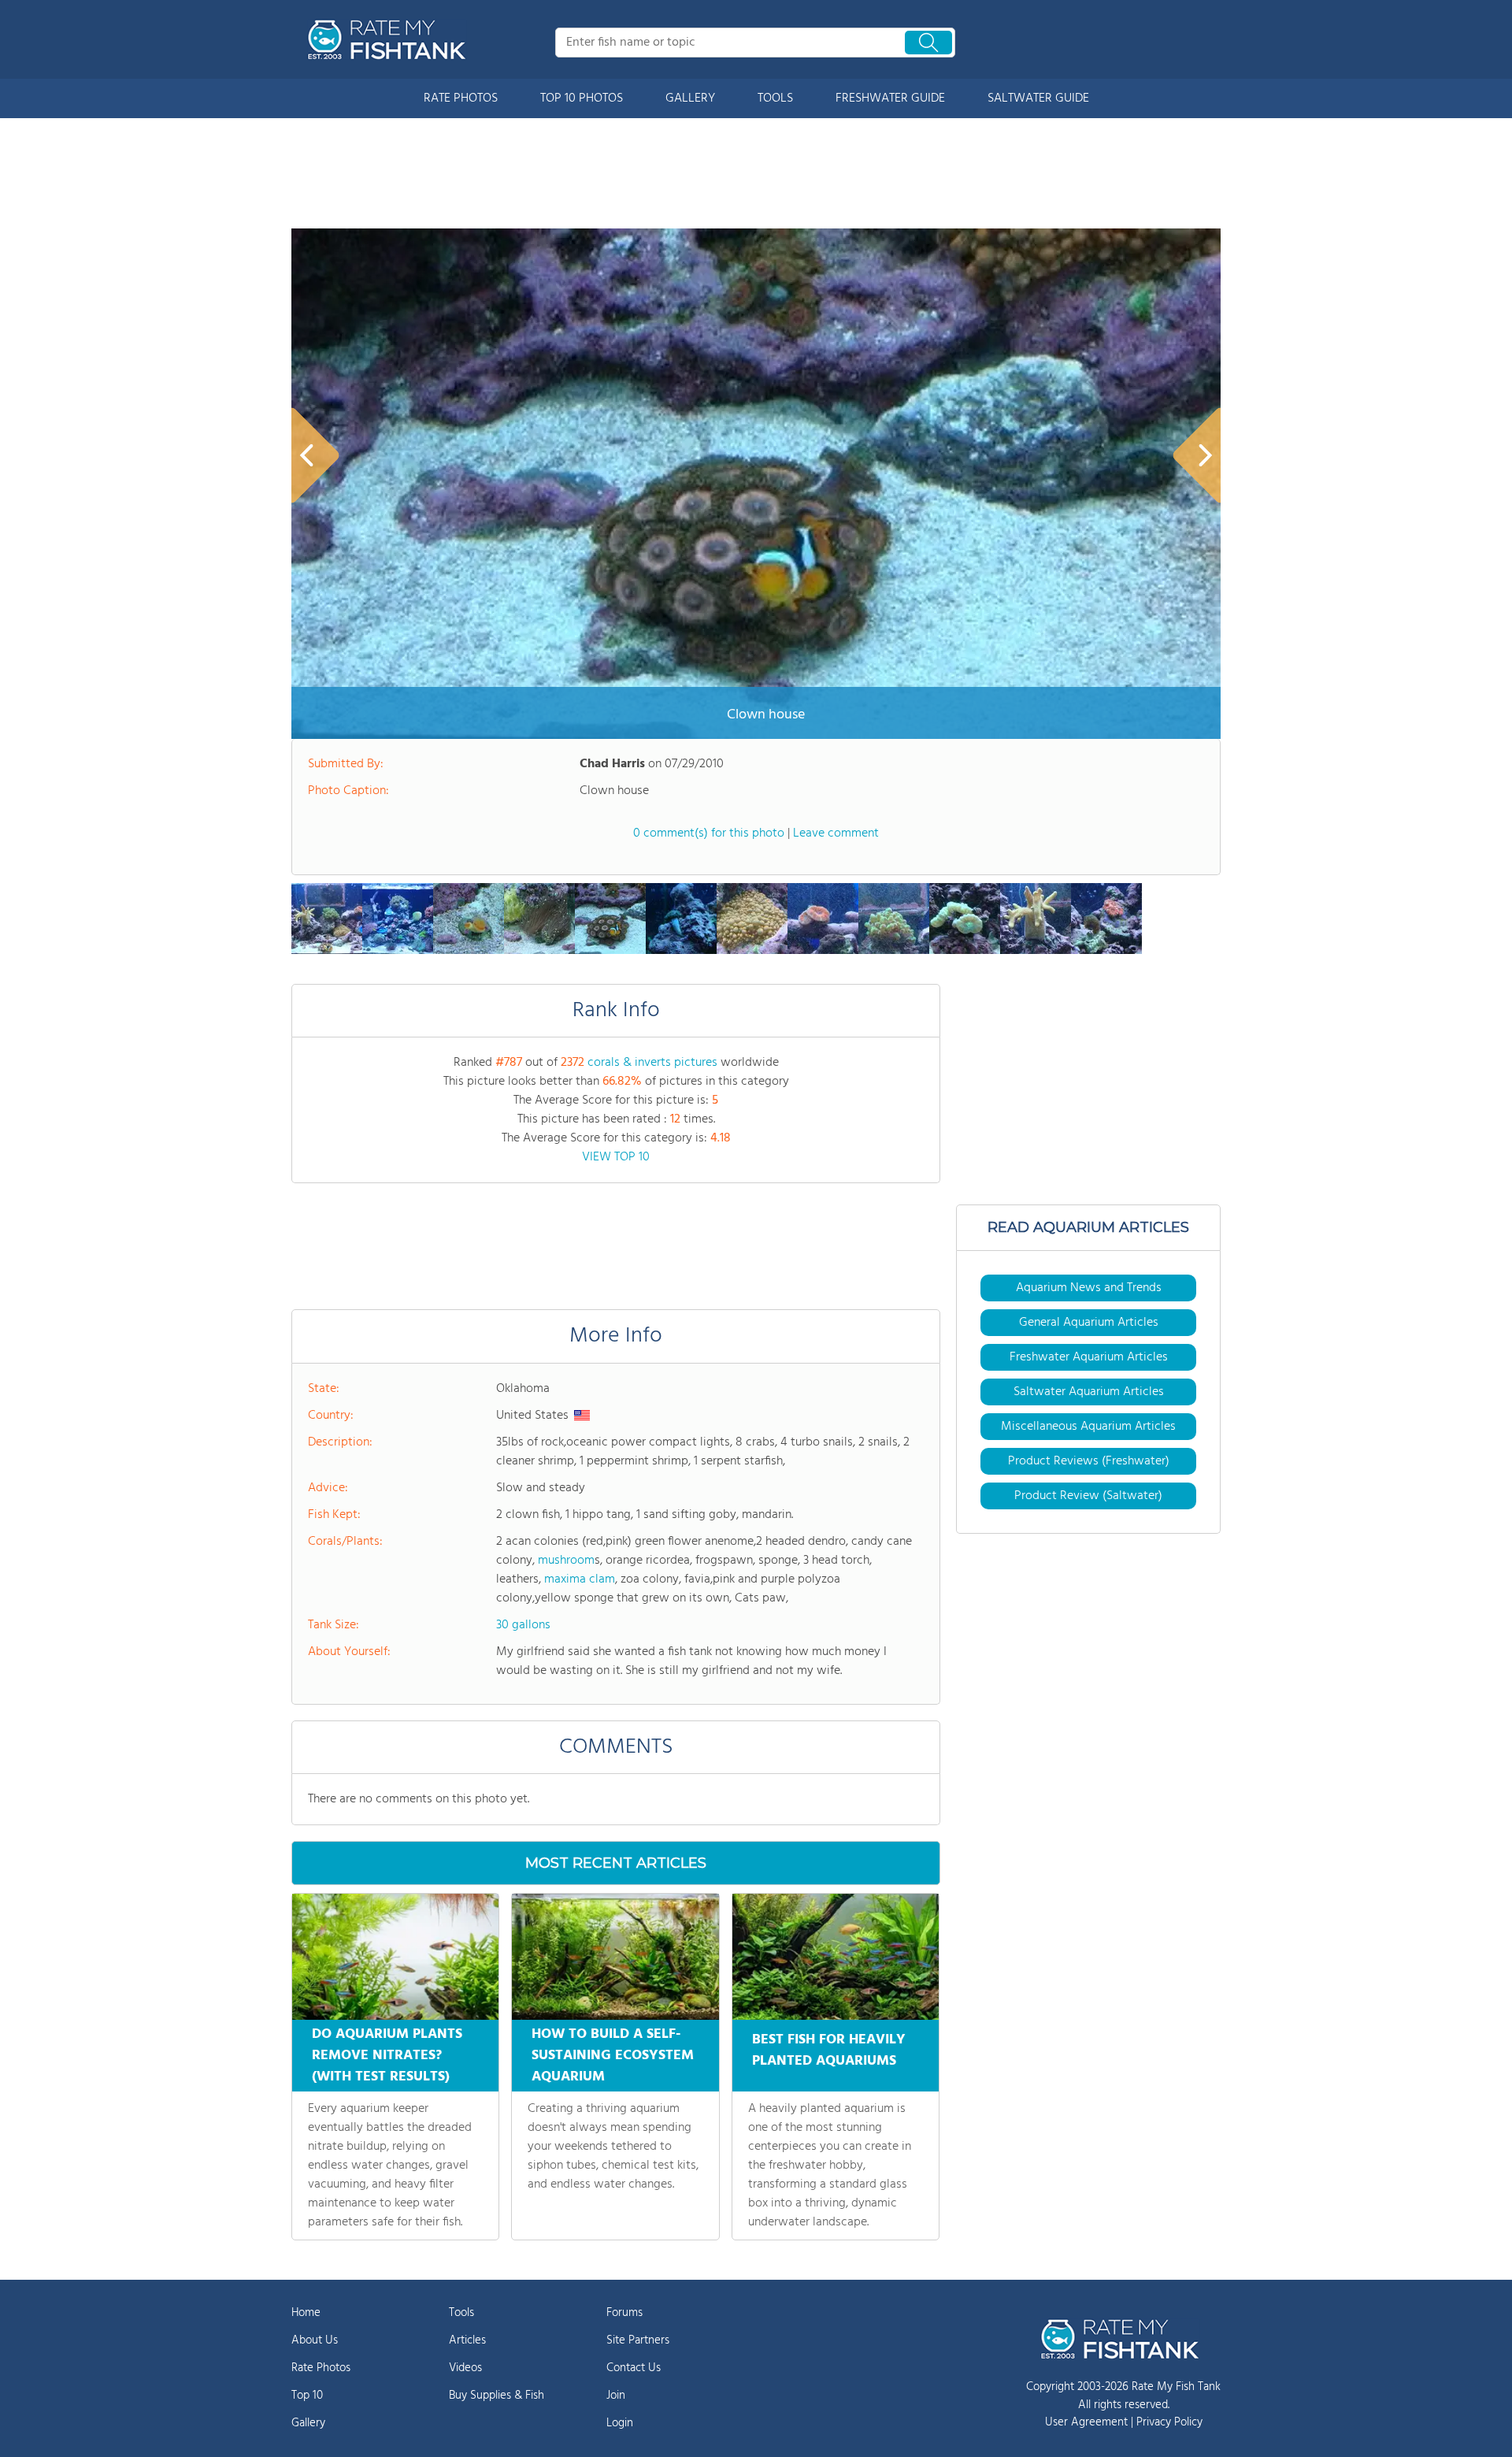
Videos (465, 2368)
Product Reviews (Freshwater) (1089, 1461)
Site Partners (638, 2340)
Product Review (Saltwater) (1088, 1496)
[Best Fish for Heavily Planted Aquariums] (836, 1957)
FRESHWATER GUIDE (890, 98)
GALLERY (690, 98)
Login (620, 2423)
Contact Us (634, 2368)
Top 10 (307, 2396)
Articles (467, 2340)
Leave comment (836, 833)
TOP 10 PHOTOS (582, 98)
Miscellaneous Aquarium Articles (1088, 1427)
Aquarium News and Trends (1089, 1288)
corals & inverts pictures (652, 1063)
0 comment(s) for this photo (709, 833)
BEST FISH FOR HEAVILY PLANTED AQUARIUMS (829, 2051)
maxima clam (580, 1579)
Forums (624, 2313)
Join (616, 2396)
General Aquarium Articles (1089, 1323)
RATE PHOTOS (461, 98)
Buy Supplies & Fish (497, 2396)
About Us (315, 2340)
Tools (461, 2313)
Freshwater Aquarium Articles (1089, 1357)
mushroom (566, 1561)
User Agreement (1086, 2422)
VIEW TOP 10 (616, 1157)
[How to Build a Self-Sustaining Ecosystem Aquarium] (615, 1957)
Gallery (308, 2423)
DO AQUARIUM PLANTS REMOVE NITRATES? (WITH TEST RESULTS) (387, 2056)
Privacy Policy (1169, 2422)
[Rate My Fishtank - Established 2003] (390, 39)
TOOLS (775, 98)
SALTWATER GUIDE (1038, 98)
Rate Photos (321, 2368)
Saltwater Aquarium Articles (1089, 1392)
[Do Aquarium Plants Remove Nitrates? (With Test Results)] (395, 1957)
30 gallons (523, 1625)
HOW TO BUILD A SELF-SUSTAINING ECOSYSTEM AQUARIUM (613, 2056)
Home (306, 2313)
